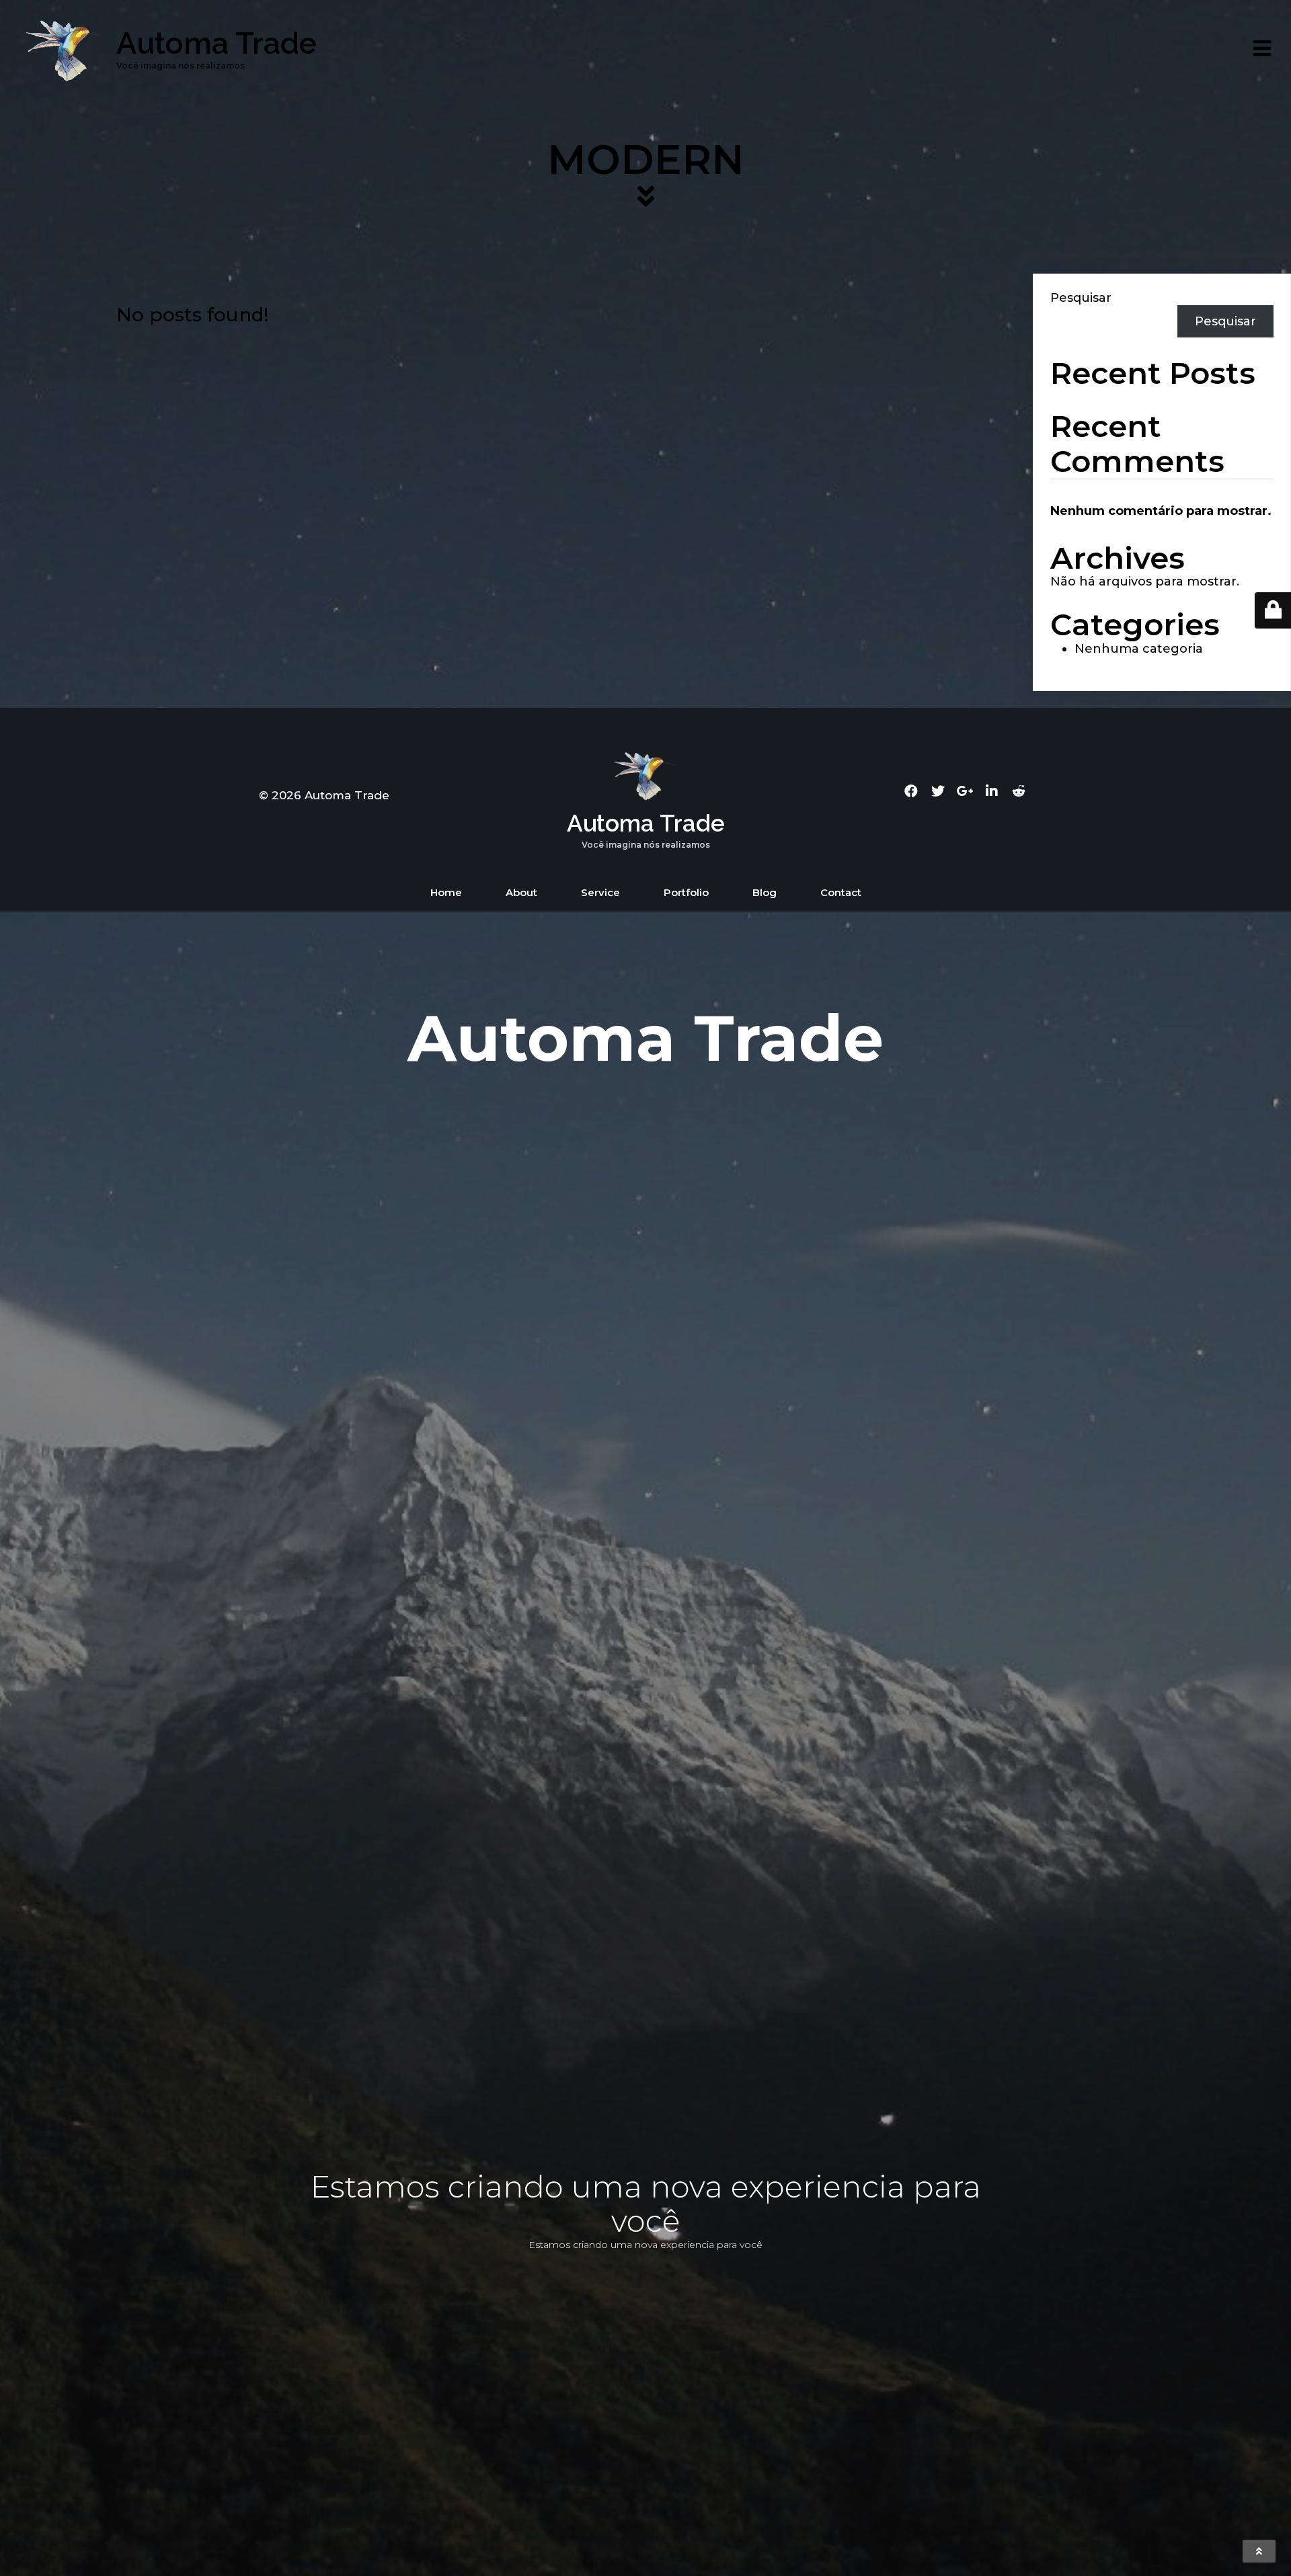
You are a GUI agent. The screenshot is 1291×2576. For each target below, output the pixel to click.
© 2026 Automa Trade (324, 795)
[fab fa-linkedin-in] (992, 791)
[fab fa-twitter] (938, 791)
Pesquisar (1081, 298)
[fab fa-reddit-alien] (1019, 791)
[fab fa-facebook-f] (911, 791)
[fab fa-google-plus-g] (965, 791)
